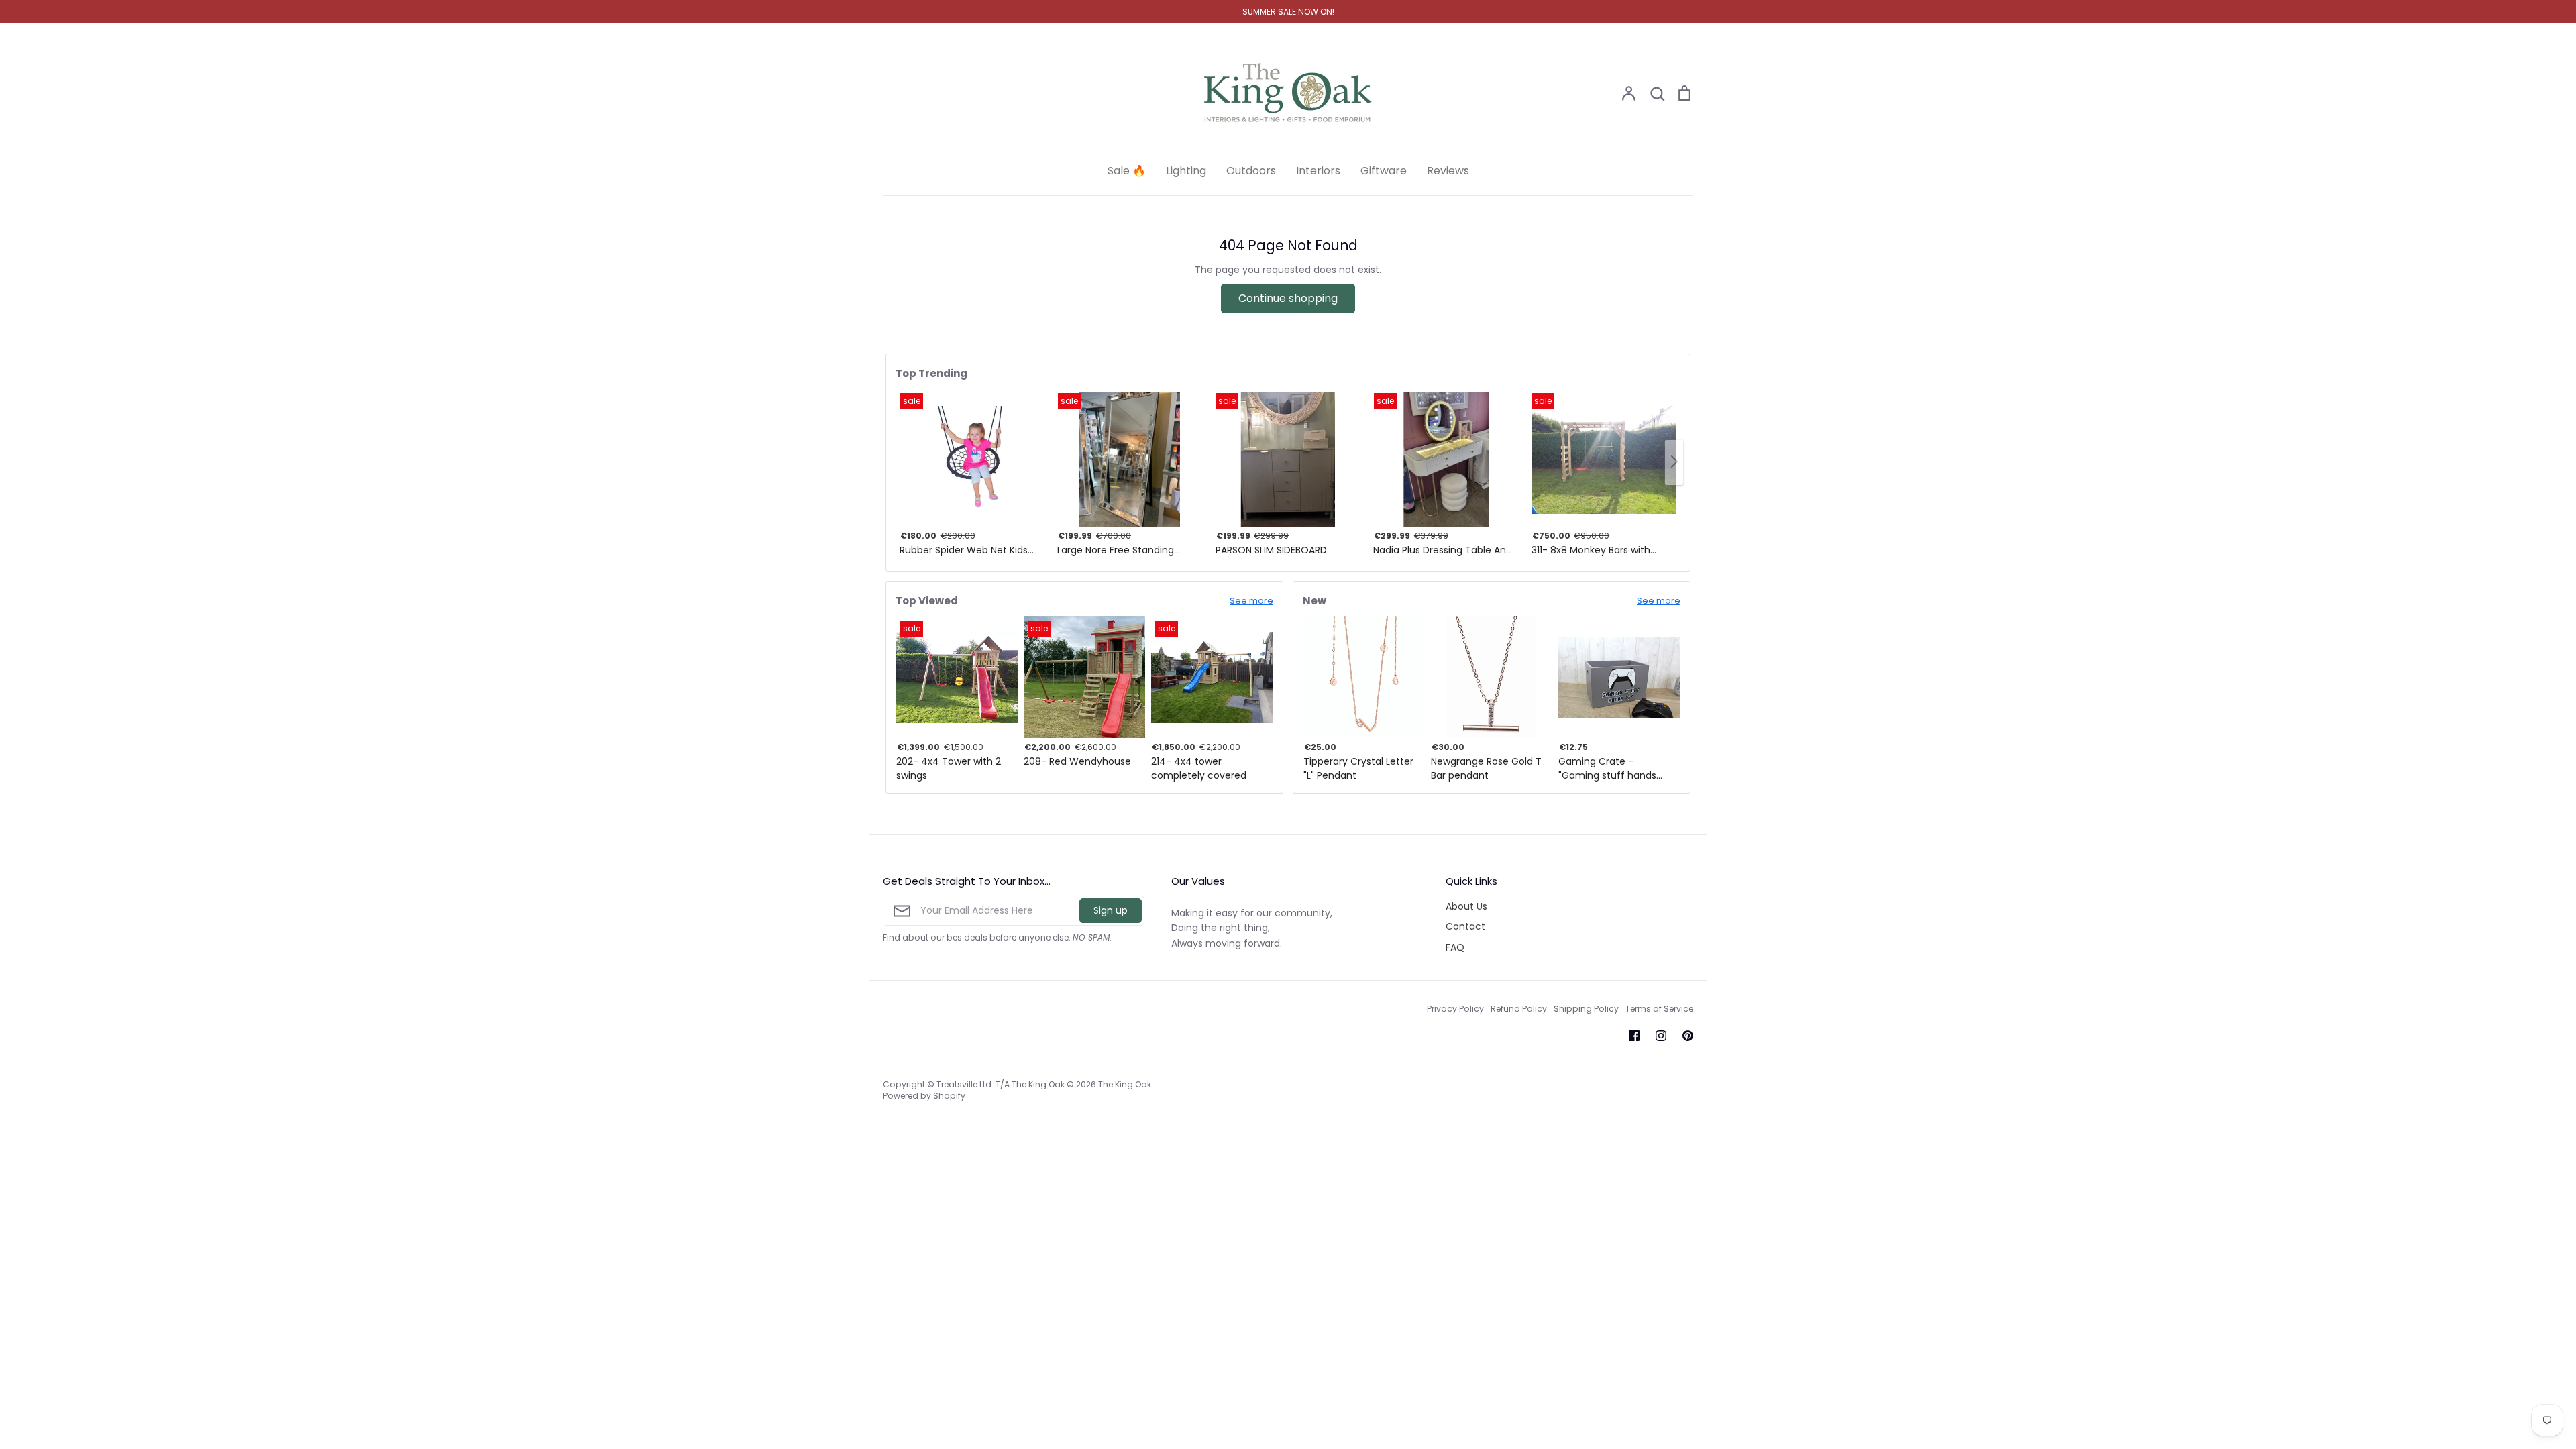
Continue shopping (1288, 298)
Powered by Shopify (924, 1096)
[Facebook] (1634, 1036)
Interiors (1318, 171)
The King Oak (1125, 1084)
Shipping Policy (1586, 1009)
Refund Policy (1519, 1009)
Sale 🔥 (1127, 171)
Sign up (1111, 910)
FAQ (1455, 947)
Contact (1465, 926)
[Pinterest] (1688, 1036)
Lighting (1186, 171)
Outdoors (1251, 171)
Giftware (1384, 171)
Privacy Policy (1455, 1009)
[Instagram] (1661, 1036)
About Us (1466, 906)
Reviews (1448, 171)
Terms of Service (1659, 1009)
